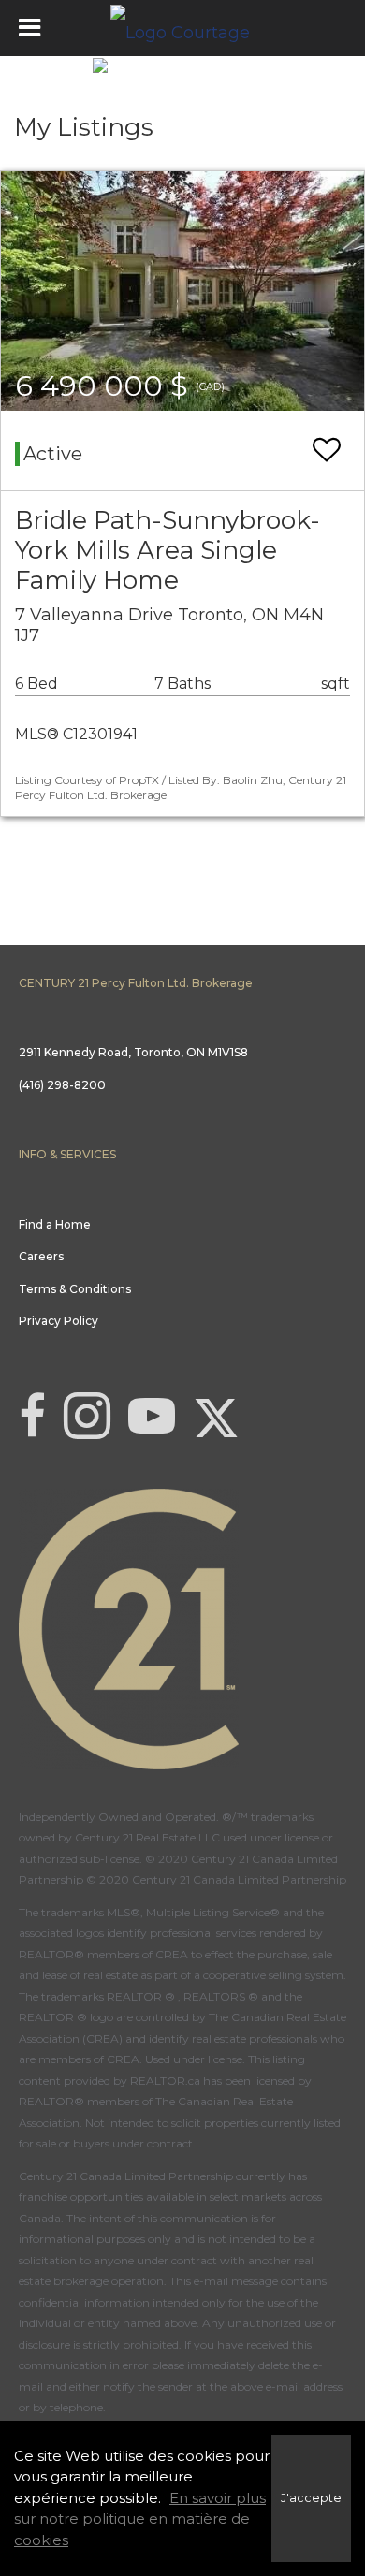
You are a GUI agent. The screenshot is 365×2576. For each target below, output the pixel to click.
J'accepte (311, 2498)
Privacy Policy (58, 1321)
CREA (172, 1954)
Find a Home (55, 1224)
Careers (41, 1256)
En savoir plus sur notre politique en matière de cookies (140, 2519)
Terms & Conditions (75, 1289)
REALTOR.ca (165, 2081)
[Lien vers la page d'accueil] (182, 28)
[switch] (327, 451)
